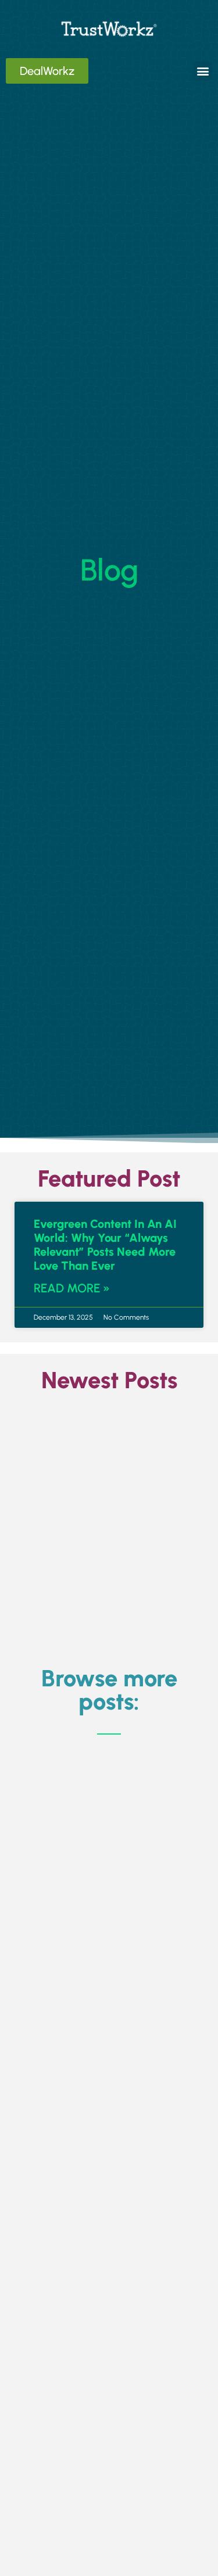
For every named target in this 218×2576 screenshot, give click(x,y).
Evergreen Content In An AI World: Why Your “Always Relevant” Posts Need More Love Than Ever (105, 1245)
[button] (203, 71)
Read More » (72, 1288)
